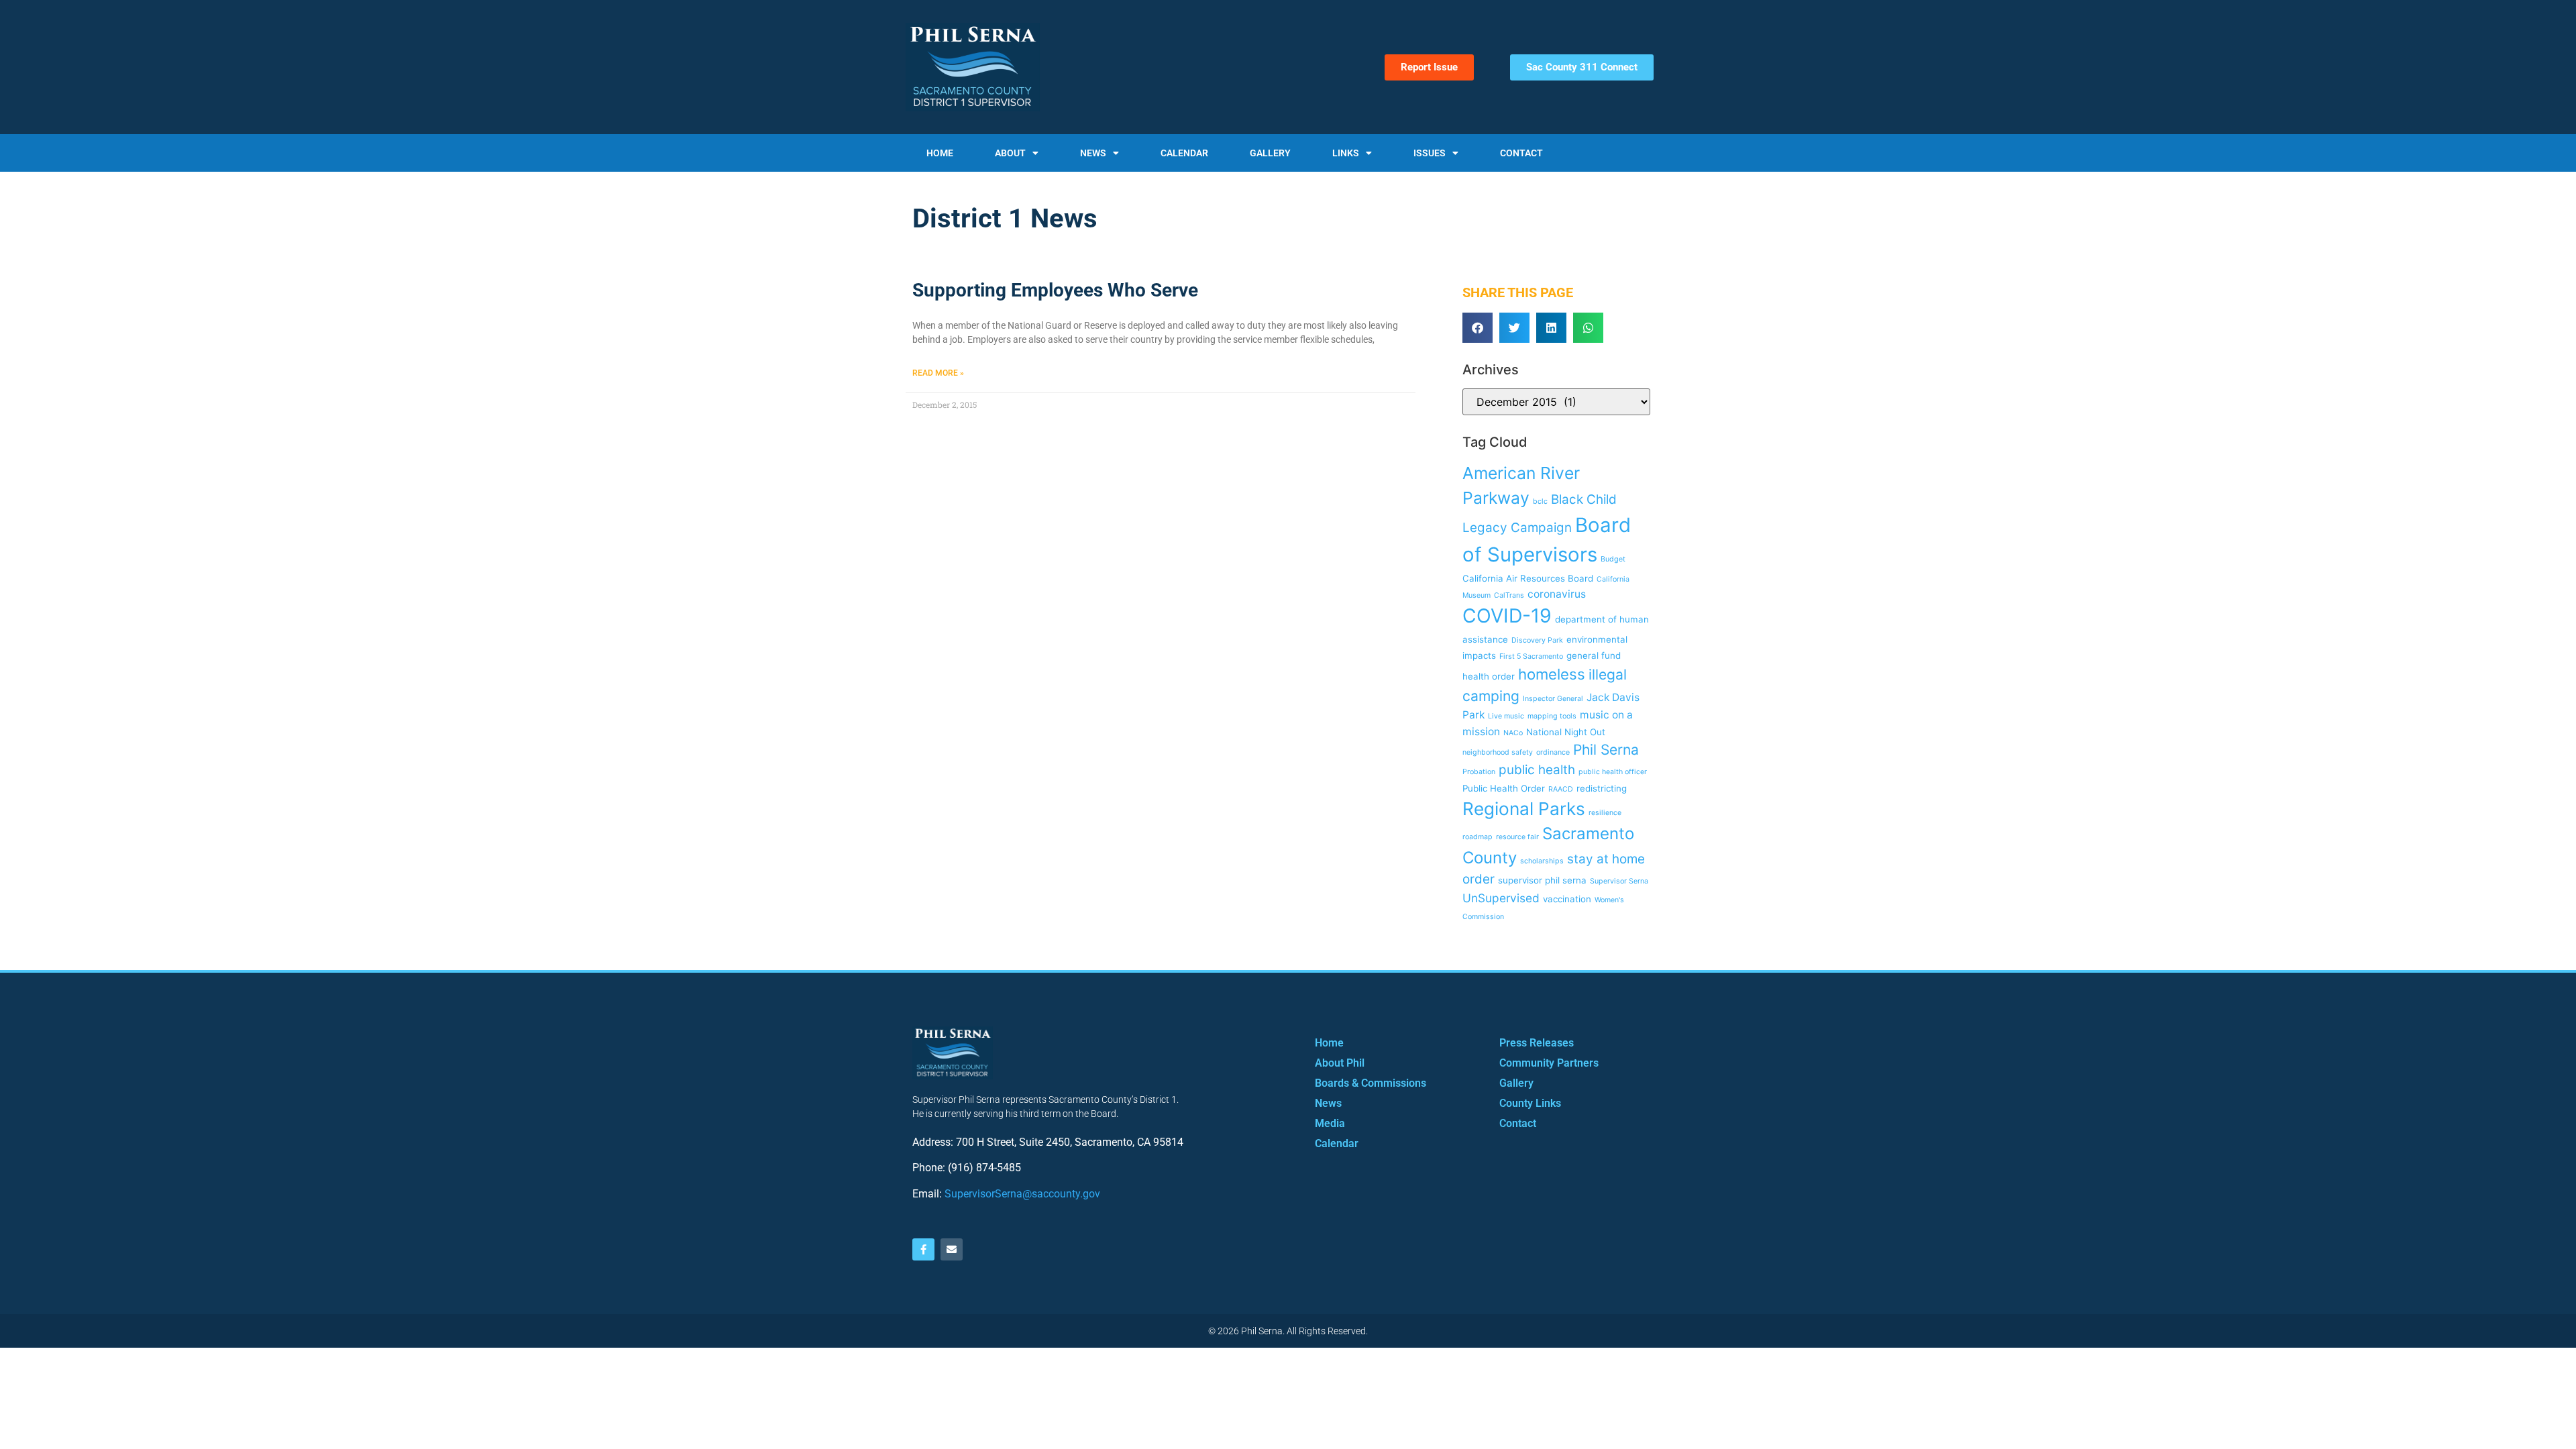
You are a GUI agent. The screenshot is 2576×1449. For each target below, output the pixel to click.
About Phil (1340, 1063)
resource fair (1517, 837)
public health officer (1613, 772)
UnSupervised (1501, 898)
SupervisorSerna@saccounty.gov (1022, 1194)
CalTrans (1509, 595)
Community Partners (1549, 1063)
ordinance (1553, 752)
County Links (1530, 1103)
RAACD (1561, 789)
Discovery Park (1537, 640)
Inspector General (1553, 699)
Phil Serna (1606, 750)
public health (1537, 770)
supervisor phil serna (1542, 880)
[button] (1478, 328)
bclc (1540, 501)
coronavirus (1557, 594)
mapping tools (1552, 716)
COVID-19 (1507, 615)
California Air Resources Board (1528, 578)
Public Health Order (1504, 788)
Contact (1521, 153)
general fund (1594, 655)
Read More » (938, 373)
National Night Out (1566, 732)
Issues (1430, 153)
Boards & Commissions (1371, 1083)
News (1093, 153)
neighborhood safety (1498, 752)
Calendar (1184, 153)
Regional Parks (1524, 809)
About (1010, 153)
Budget (1613, 559)
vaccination (1567, 899)
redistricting (1602, 788)
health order (1489, 676)
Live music (1506, 716)
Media (1330, 1123)
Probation (1479, 772)
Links (1346, 153)
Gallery (1270, 153)
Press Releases (1537, 1043)
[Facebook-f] (923, 1249)
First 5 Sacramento (1531, 656)
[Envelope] (952, 1249)
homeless (1552, 674)
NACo (1513, 733)
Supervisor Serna (1619, 881)
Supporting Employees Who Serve (1055, 290)
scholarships (1542, 861)
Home (940, 153)
